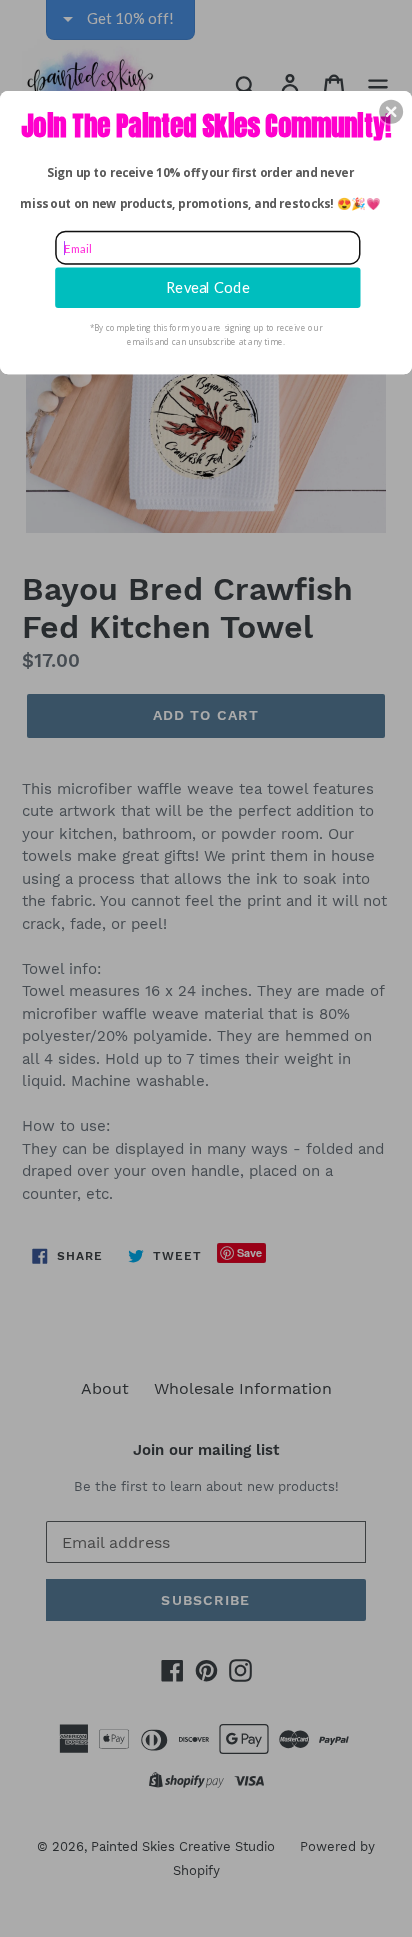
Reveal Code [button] (208, 287)
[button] (391, 111)
